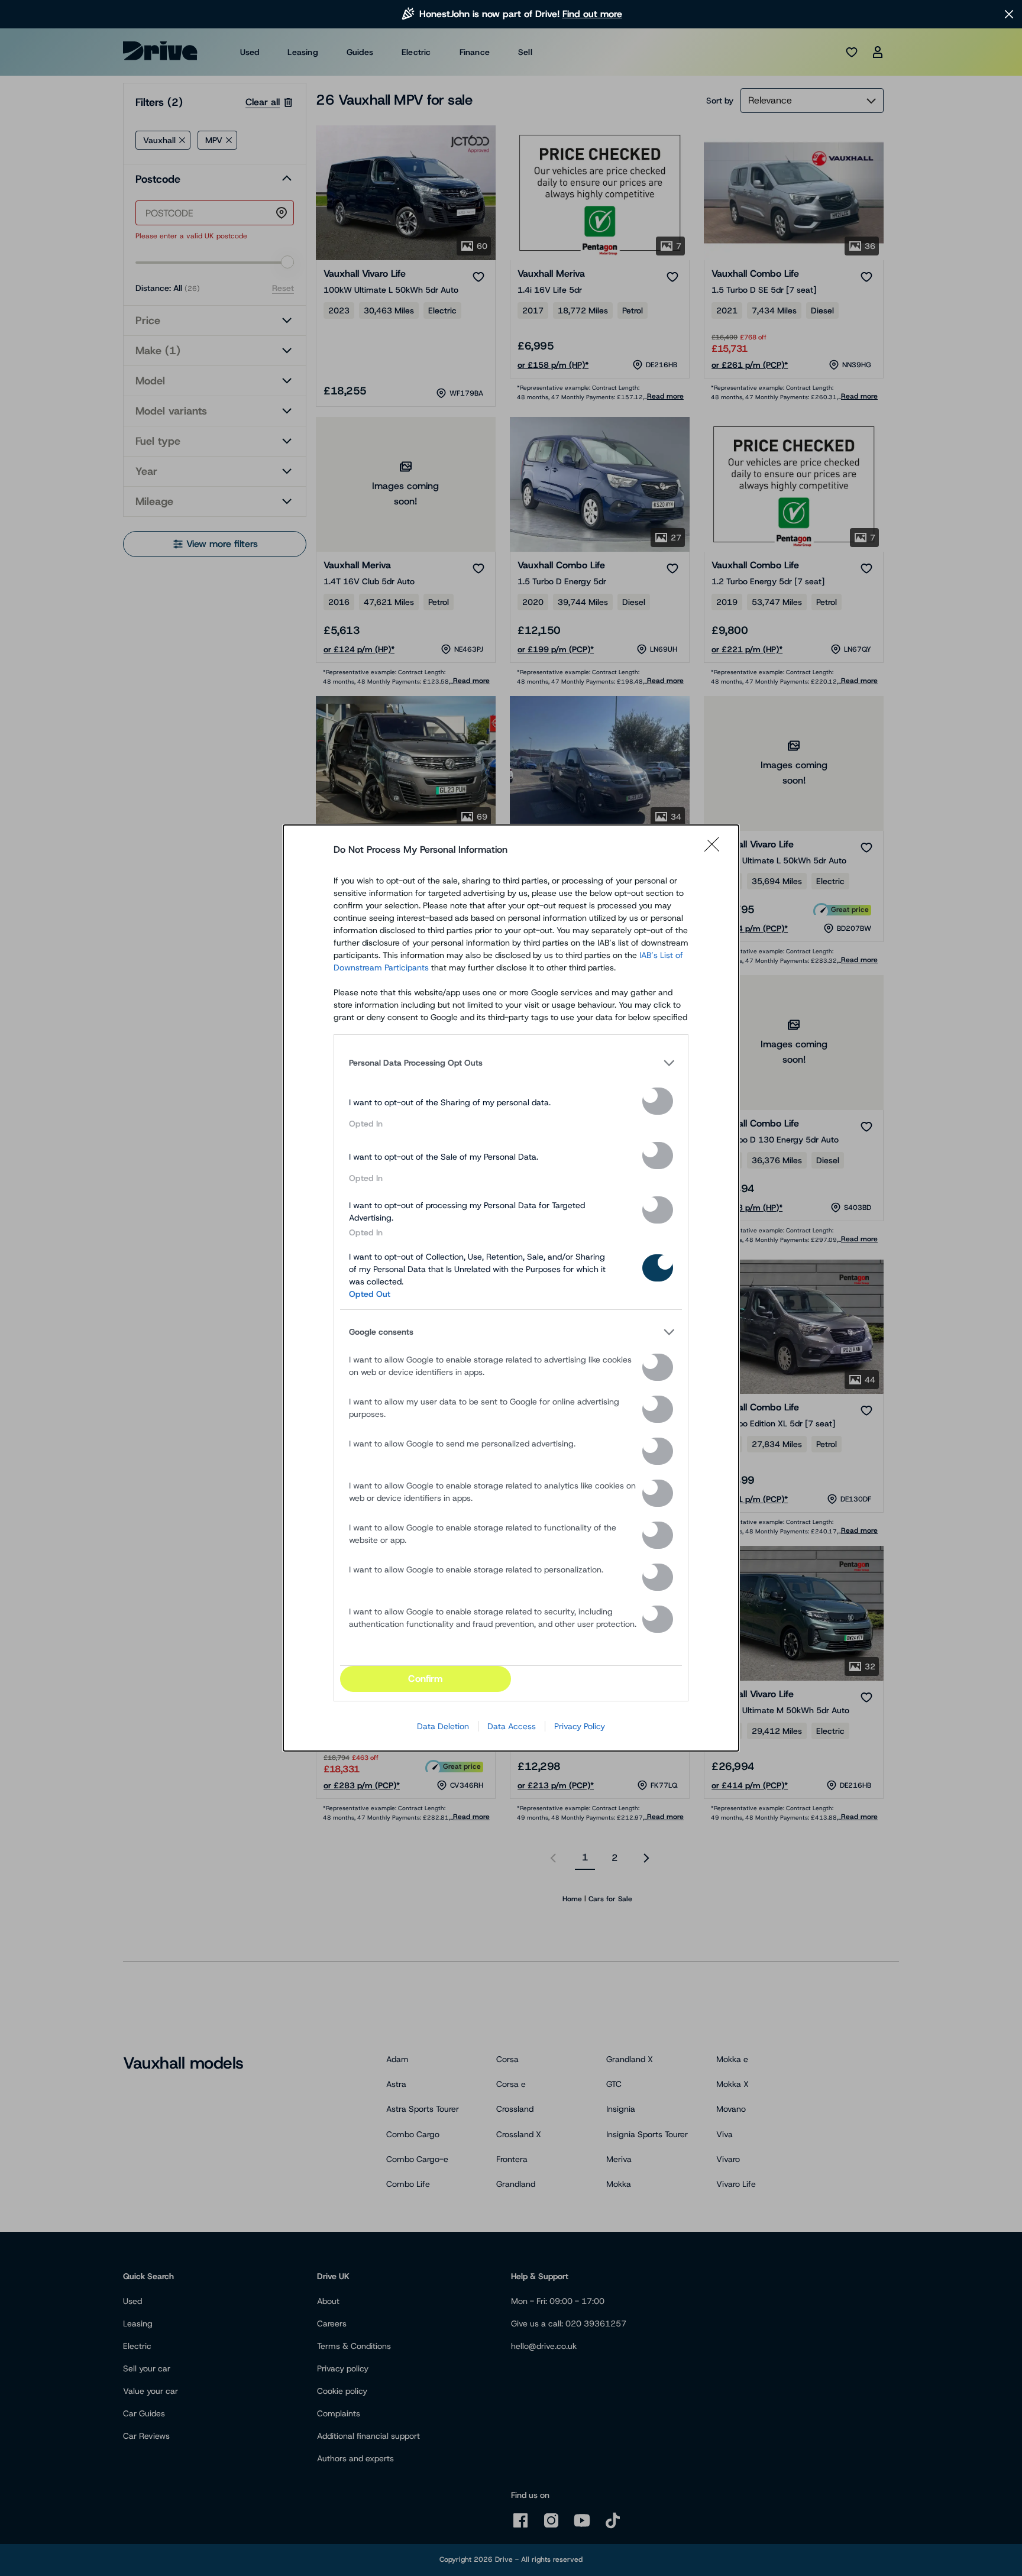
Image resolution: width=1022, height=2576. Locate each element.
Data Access (512, 1726)
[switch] (658, 1101)
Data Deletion (443, 1726)
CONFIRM (425, 1679)
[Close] (716, 850)
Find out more (592, 14)
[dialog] (511, 1288)
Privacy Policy (580, 1726)
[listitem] (511, 1063)
